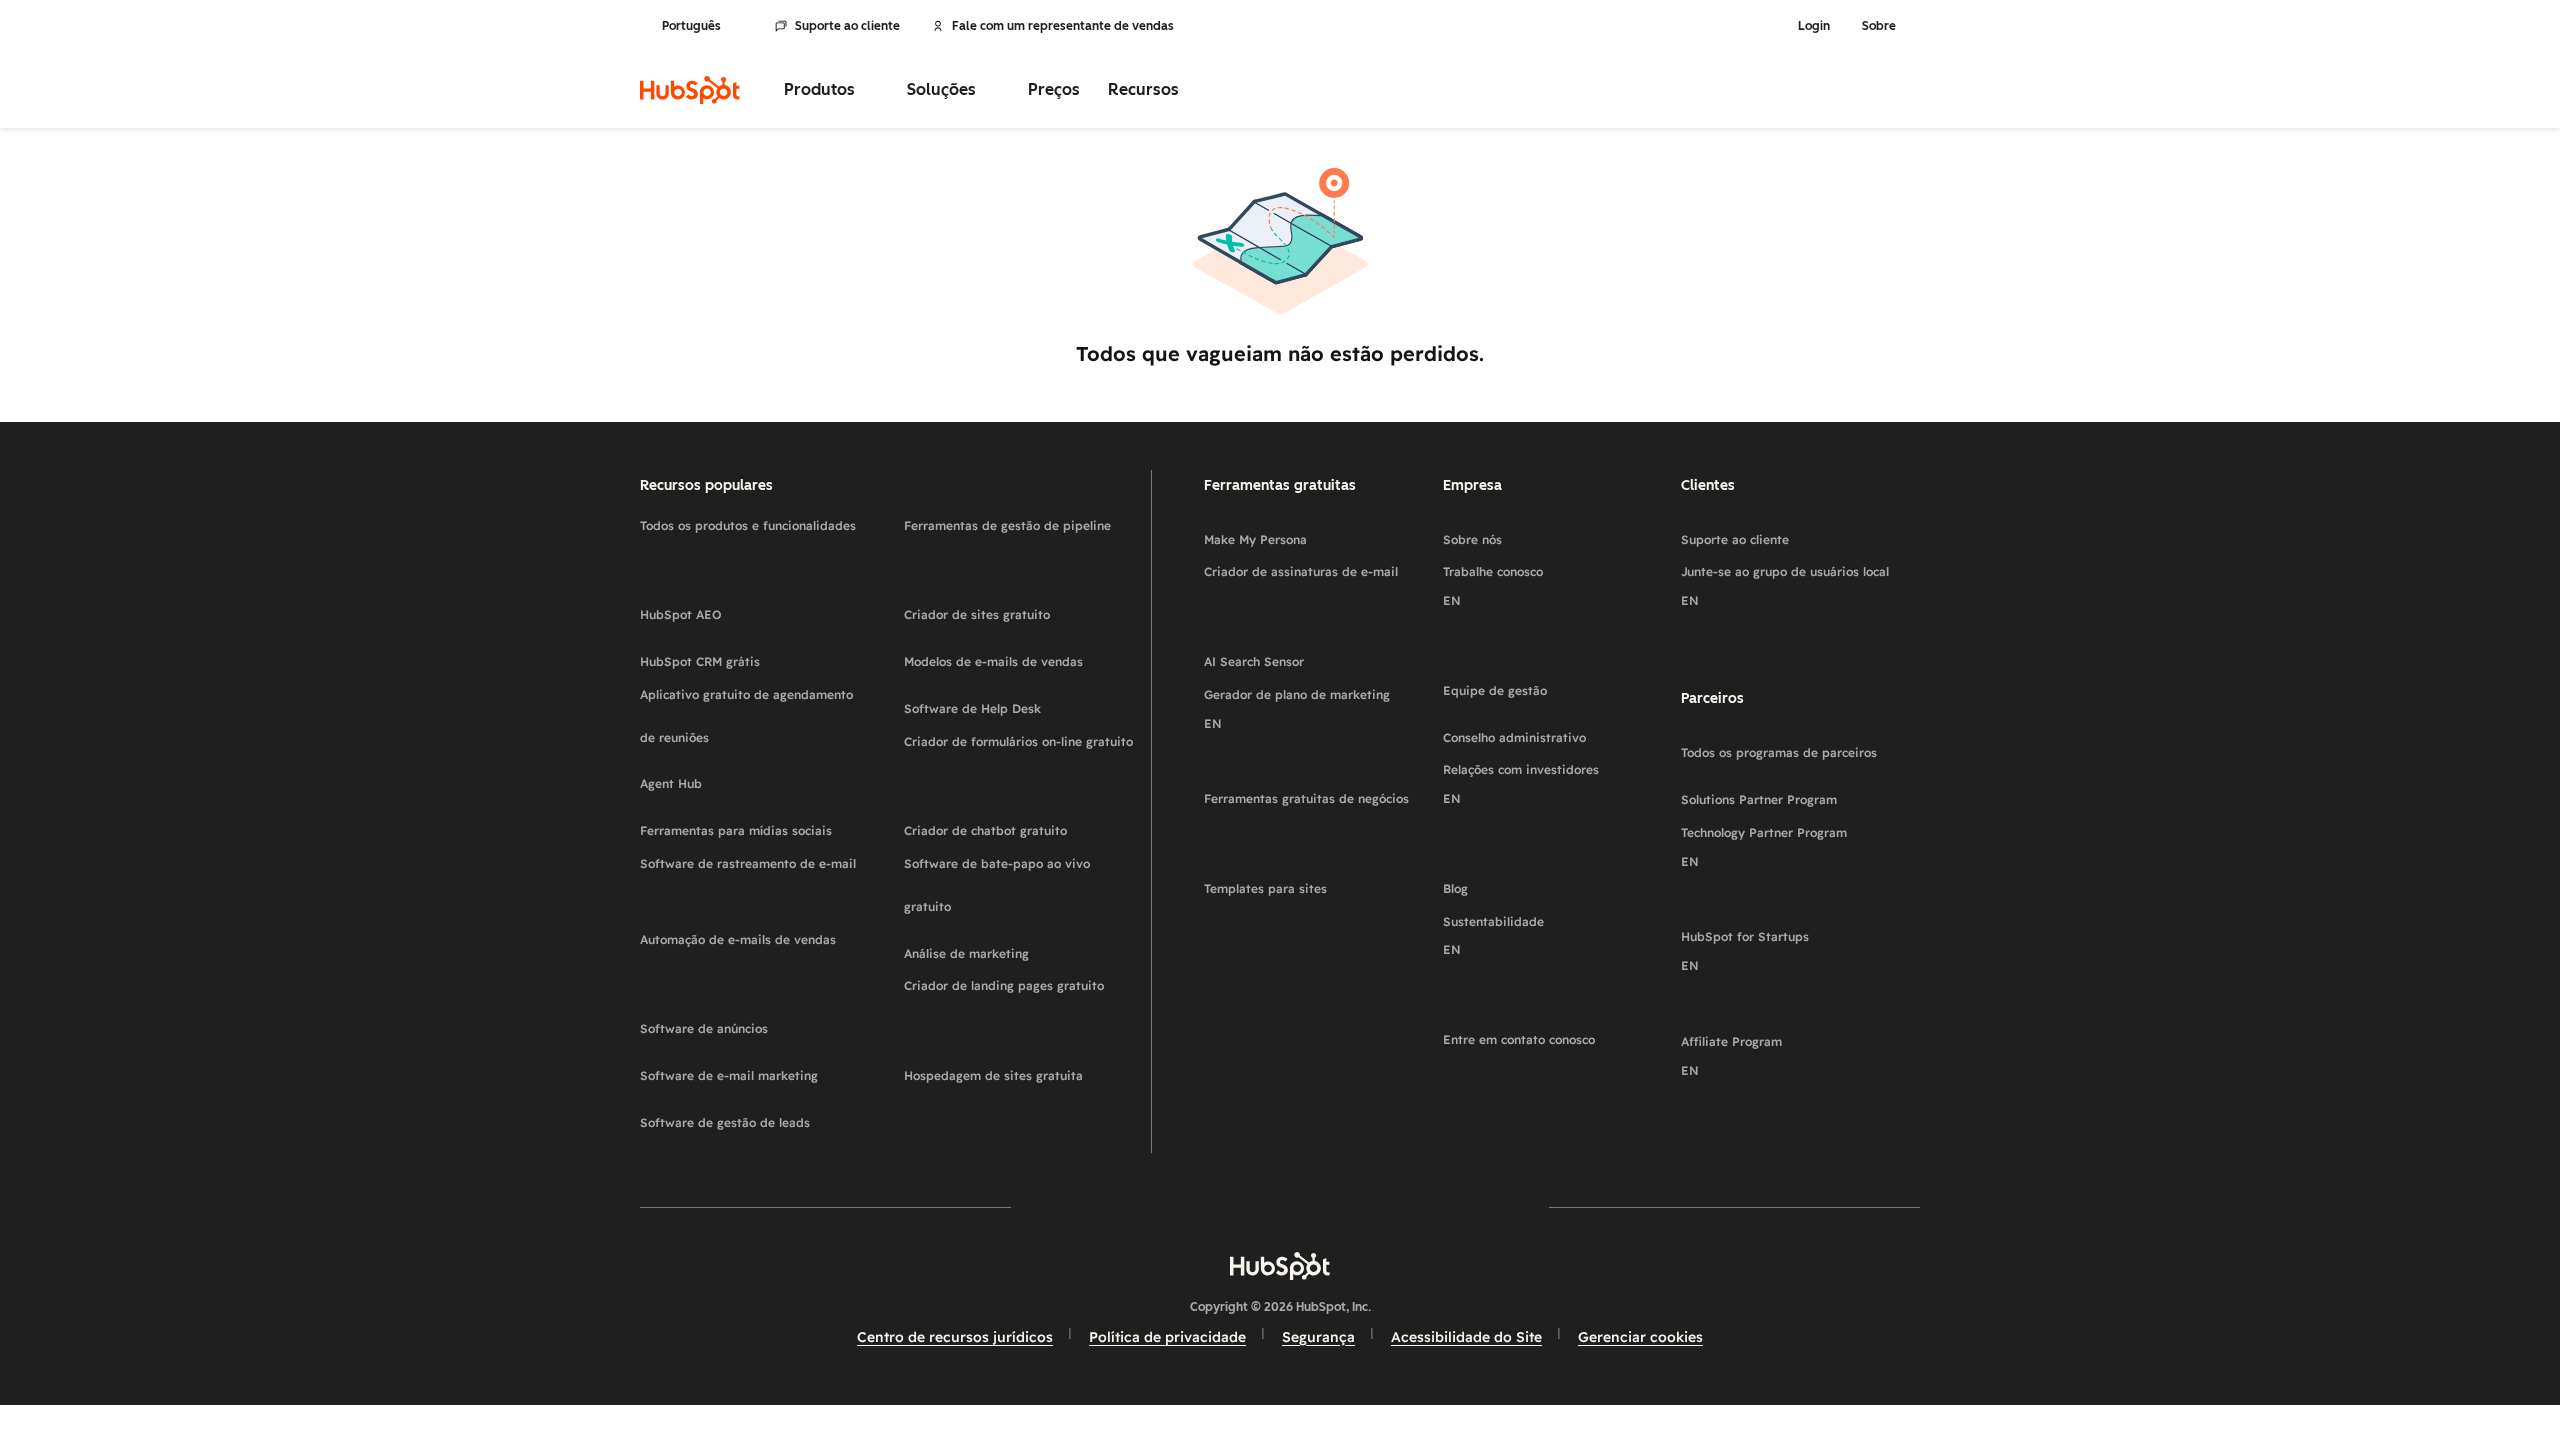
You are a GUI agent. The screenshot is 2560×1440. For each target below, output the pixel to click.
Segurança (1318, 1337)
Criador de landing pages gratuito (1020, 1000)
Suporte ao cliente (847, 26)
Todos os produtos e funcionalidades (756, 540)
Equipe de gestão (1554, 683)
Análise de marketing (1020, 946)
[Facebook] (1106, 1207)
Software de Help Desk (1020, 701)
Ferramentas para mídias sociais (756, 823)
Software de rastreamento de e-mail (756, 878)
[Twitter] (1280, 1207)
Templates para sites (1315, 881)
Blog (1486, 881)
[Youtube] (1222, 1207)
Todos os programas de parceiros (1800, 745)
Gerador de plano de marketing (1313, 723)
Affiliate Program (1747, 1070)
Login (1814, 26)
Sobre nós (1520, 532)
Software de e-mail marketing (756, 1068)
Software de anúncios (756, 1021)
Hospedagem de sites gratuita (1020, 1068)
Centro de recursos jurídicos (955, 1337)
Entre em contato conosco (1554, 1032)
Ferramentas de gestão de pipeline (1020, 540)
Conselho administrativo (1554, 730)
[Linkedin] (1338, 1207)
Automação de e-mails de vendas (754, 954)
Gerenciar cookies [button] (1640, 1337)
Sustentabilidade (1509, 950)
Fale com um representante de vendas (1063, 26)
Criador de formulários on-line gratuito (1020, 756)
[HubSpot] (690, 90)
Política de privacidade (1167, 1337)
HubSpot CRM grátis (756, 654)
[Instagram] (1164, 1207)
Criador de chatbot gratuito (1020, 823)
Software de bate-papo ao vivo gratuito (1020, 885)
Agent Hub (720, 776)
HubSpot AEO (740, 607)
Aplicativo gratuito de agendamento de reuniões (756, 716)
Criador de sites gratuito (1020, 607)
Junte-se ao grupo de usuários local (1800, 600)
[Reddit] (1396, 1207)
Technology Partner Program (1780, 861)
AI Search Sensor (1315, 654)
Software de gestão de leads (756, 1115)
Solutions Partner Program (1800, 792)
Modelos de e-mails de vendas (1020, 654)
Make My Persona (1315, 532)
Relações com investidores (1537, 798)
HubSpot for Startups (1761, 965)
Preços (1054, 89)
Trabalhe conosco (1509, 600)
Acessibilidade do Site (1466, 1337)
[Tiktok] (1454, 1207)
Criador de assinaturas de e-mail (1315, 586)
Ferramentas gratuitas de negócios (1315, 813)
